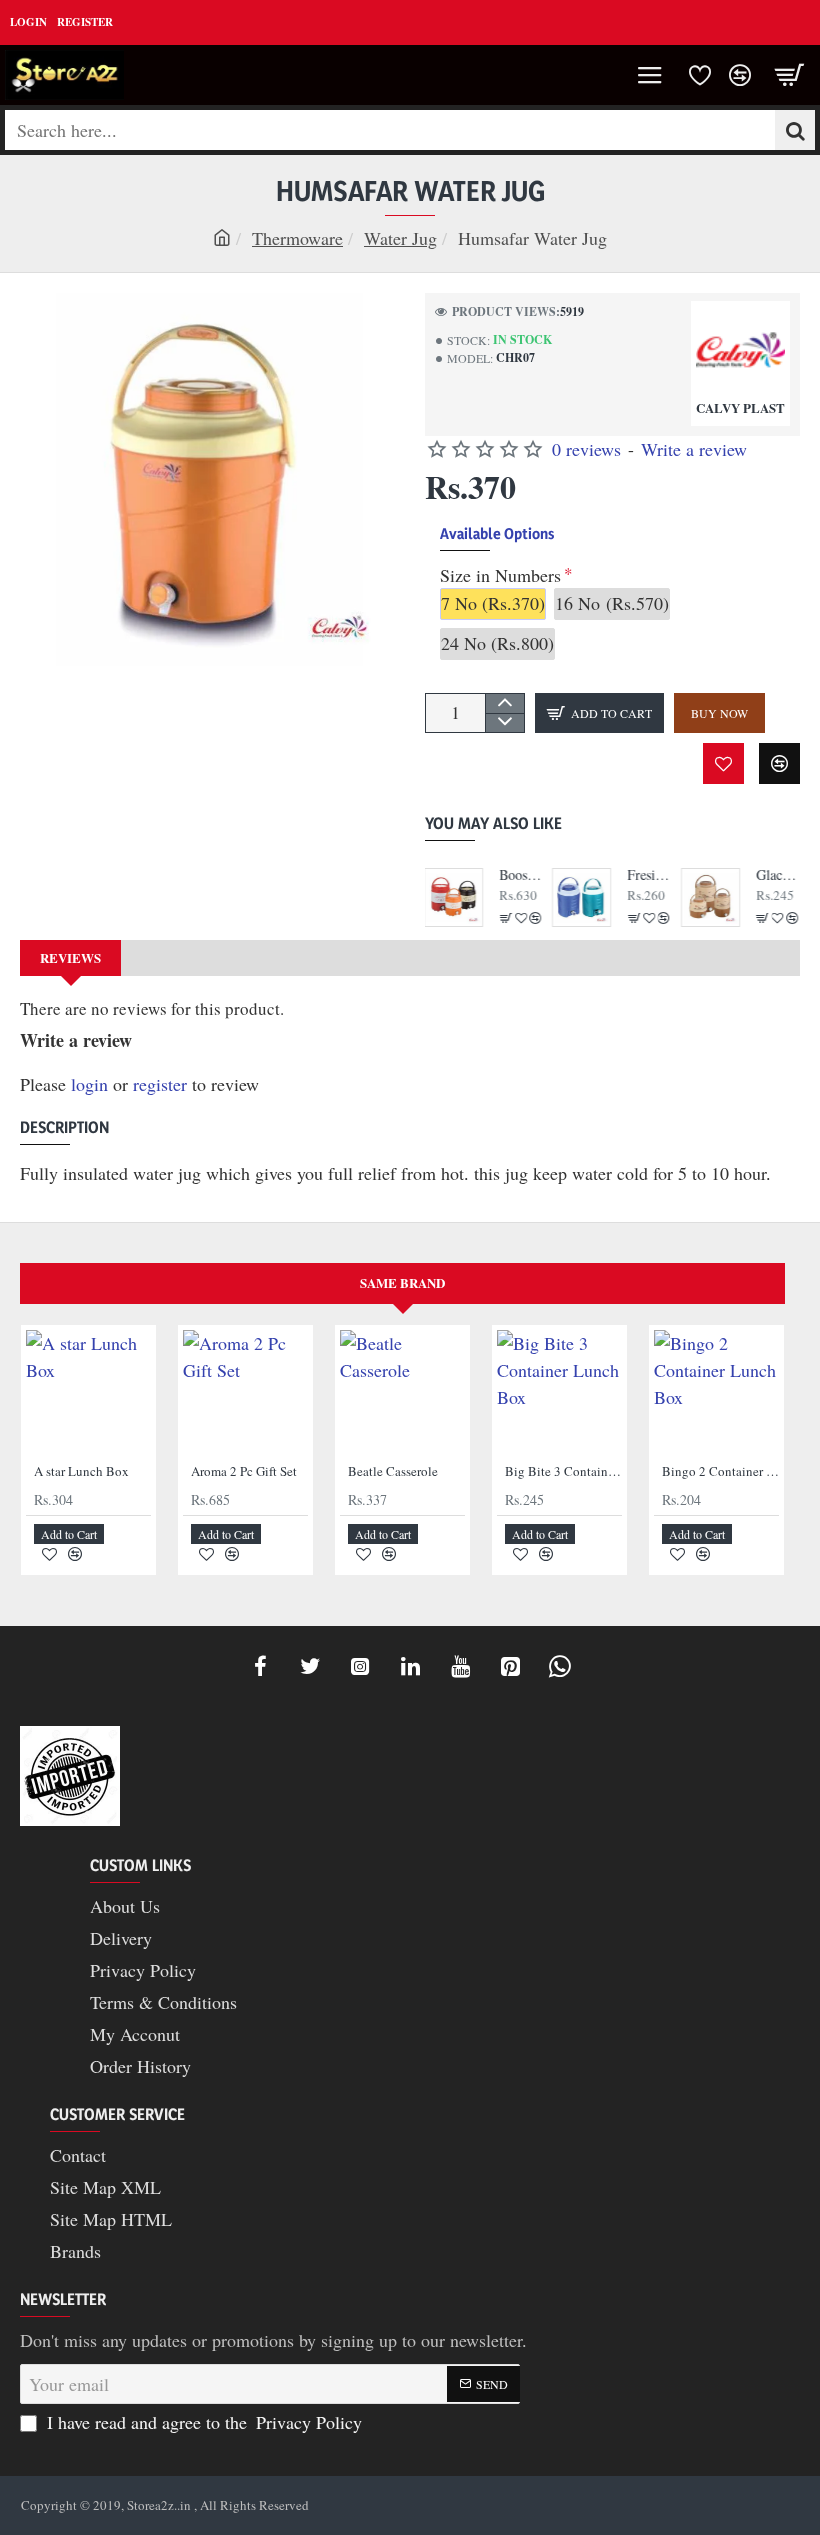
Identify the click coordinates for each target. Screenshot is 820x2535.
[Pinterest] (510, 1666)
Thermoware (297, 238)
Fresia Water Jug (649, 875)
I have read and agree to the (202, 2422)
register (160, 1084)
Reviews (70, 957)
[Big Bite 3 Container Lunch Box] (559, 1392)
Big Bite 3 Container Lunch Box (563, 1471)
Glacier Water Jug (778, 875)
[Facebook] (260, 1666)
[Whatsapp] (560, 1666)
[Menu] (650, 75)
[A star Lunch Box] (88, 1392)
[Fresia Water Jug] (582, 897)
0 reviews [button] (586, 449)
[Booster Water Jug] (454, 897)
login (89, 1084)
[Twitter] (310, 1666)
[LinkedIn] (410, 1666)
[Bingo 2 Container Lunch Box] (716, 1392)
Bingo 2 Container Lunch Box (720, 1471)
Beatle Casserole (393, 1471)
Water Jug (400, 238)
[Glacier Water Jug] (711, 897)
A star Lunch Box (81, 1471)
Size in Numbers (500, 575)
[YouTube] (460, 1666)
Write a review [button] (694, 449)
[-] (504, 722)
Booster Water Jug (521, 875)
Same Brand (402, 1282)
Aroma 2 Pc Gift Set (244, 1471)
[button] (599, 713)
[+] (504, 703)
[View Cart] (790, 75)
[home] (222, 237)
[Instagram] (360, 1666)
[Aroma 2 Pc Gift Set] (245, 1392)
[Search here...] (795, 130)
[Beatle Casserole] (402, 1392)
